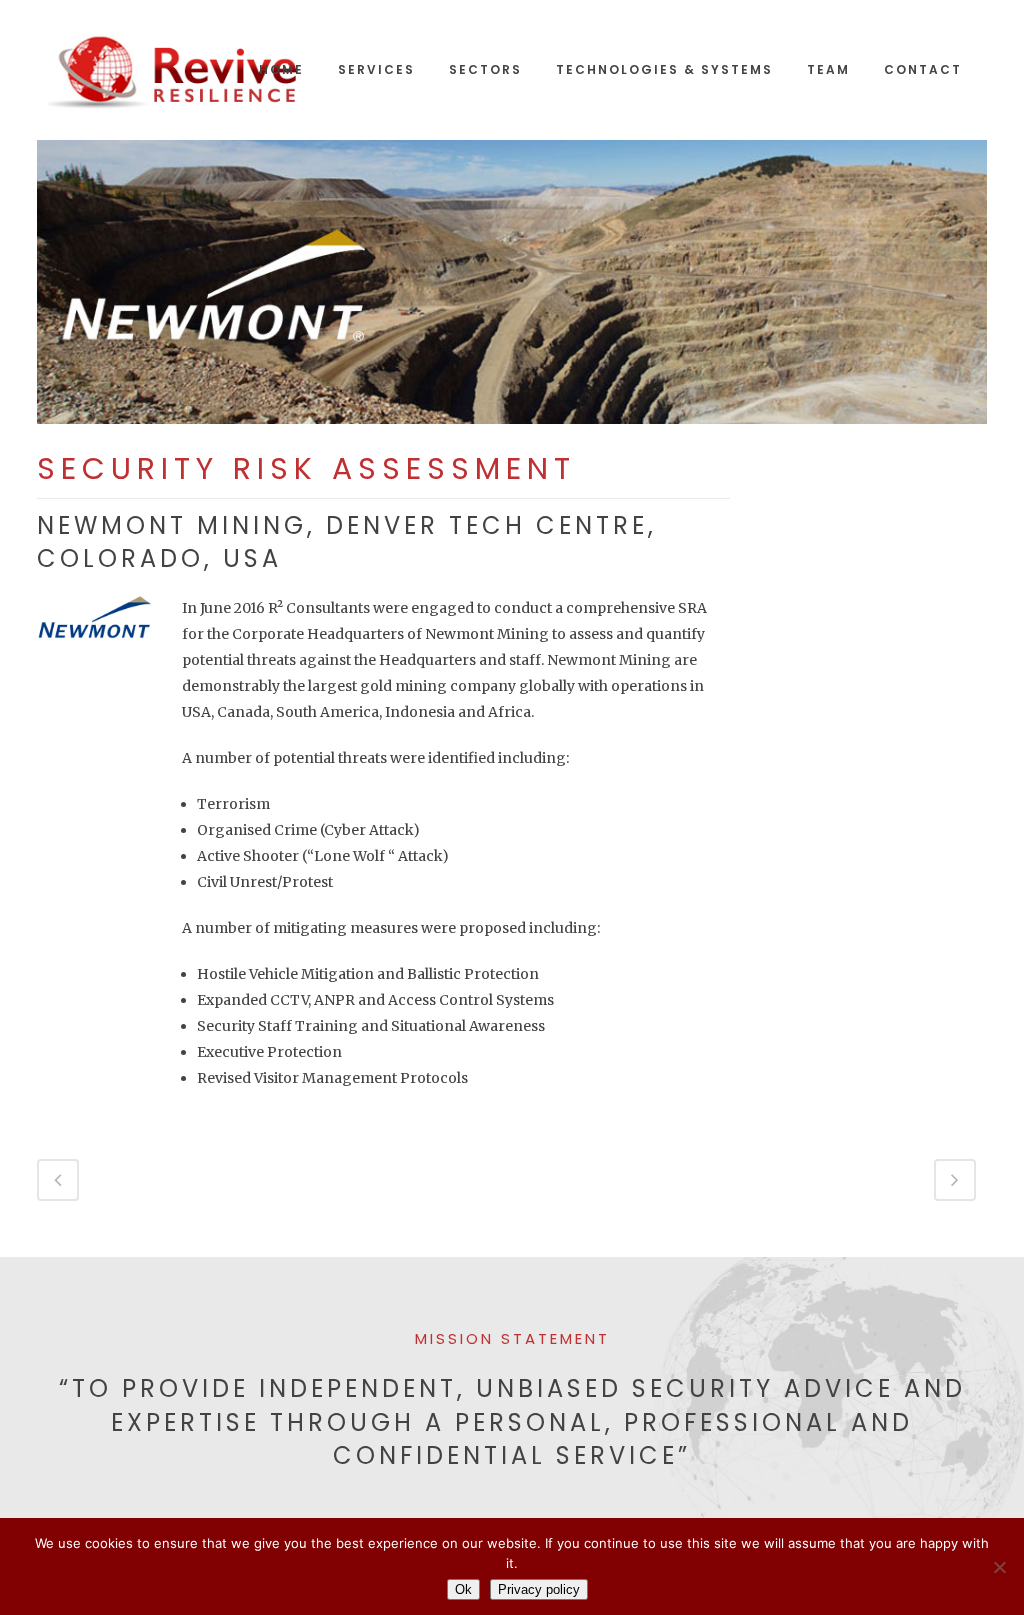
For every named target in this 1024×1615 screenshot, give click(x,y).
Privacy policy (539, 1589)
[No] (999, 1567)
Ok (463, 1589)
